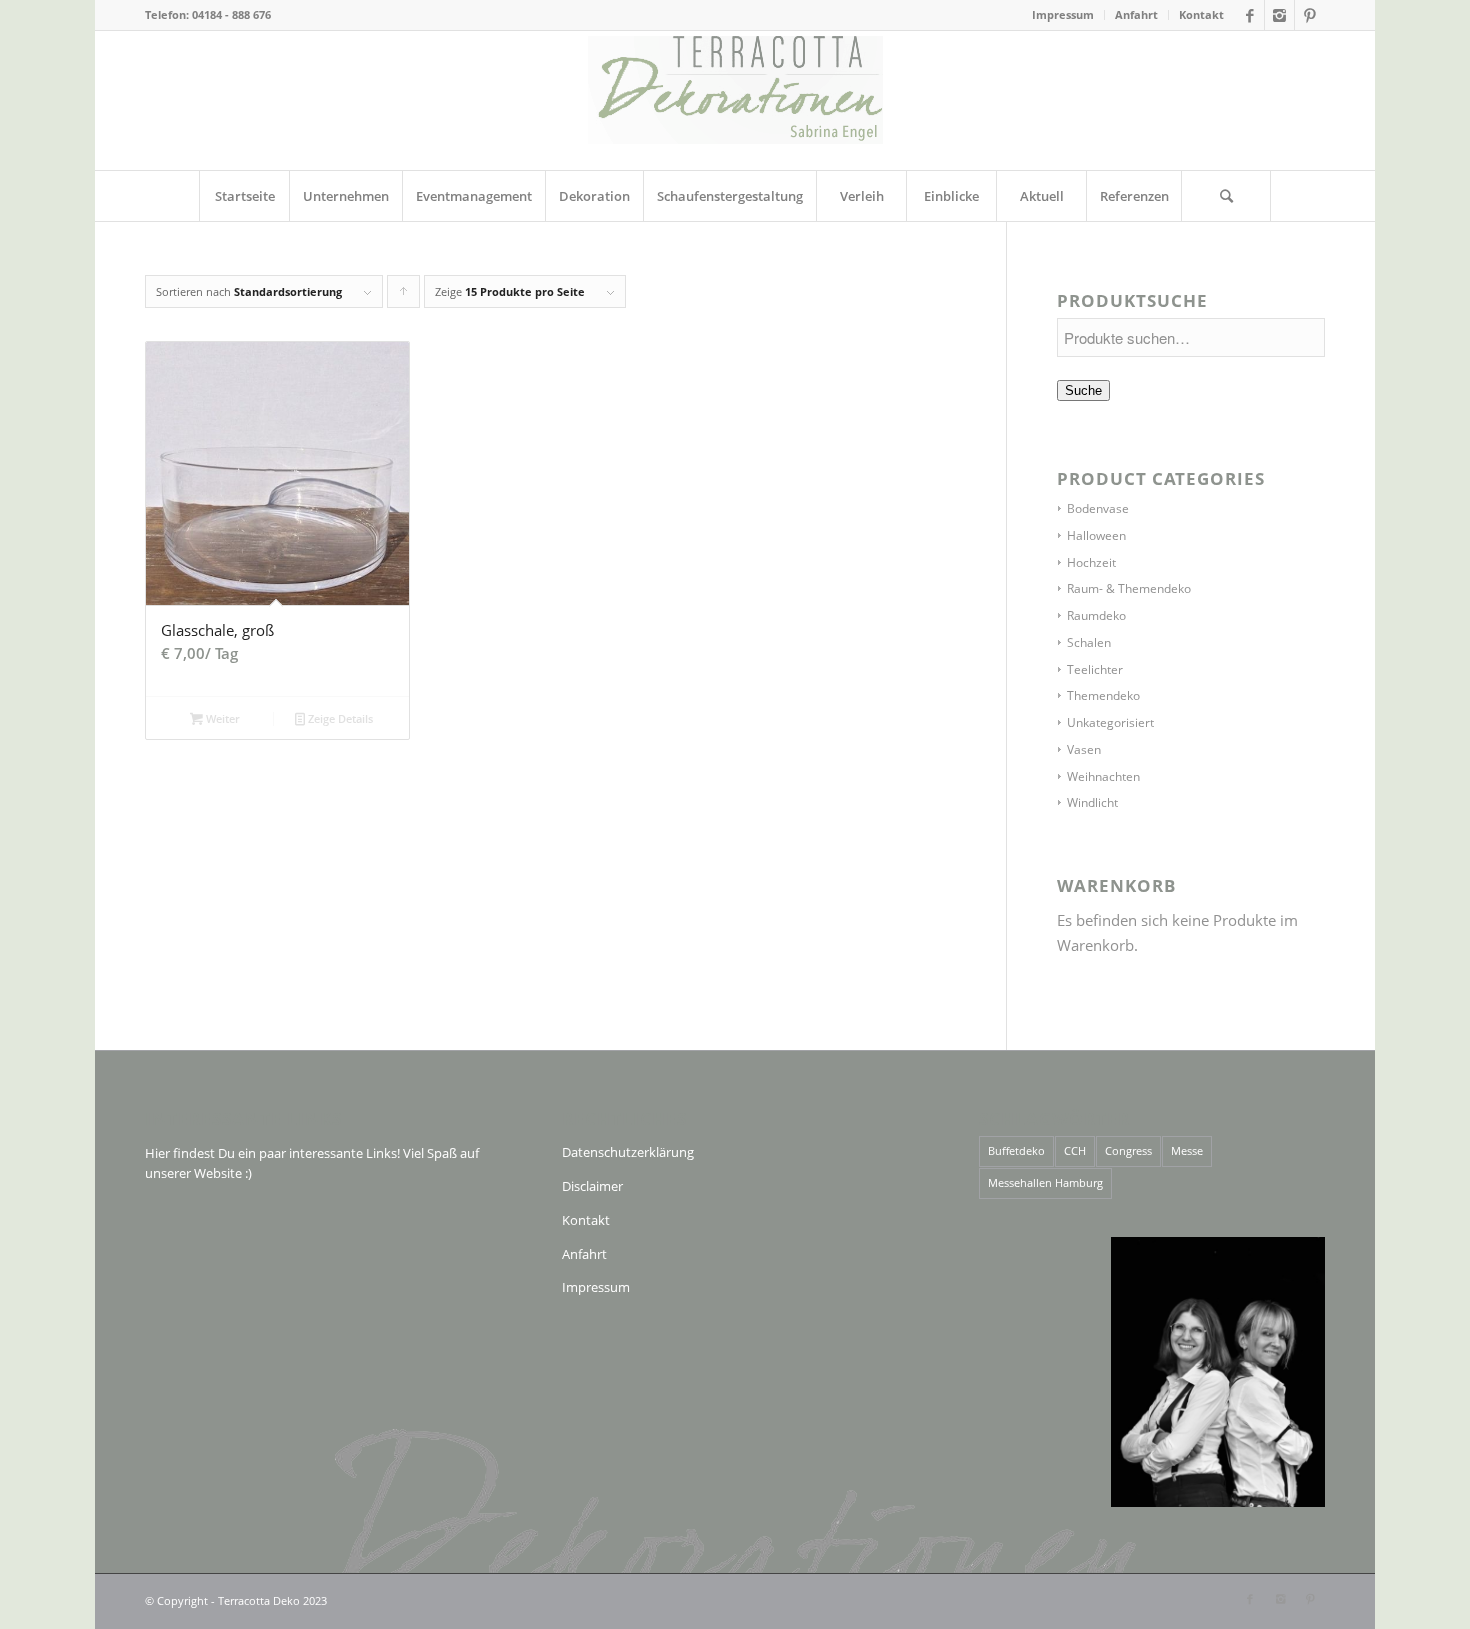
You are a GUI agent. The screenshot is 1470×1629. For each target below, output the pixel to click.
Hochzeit (1091, 562)
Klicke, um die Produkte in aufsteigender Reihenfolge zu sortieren (404, 296)
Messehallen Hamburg (1045, 1182)
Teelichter (1095, 669)
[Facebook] (1249, 15)
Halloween (1096, 535)
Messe (1187, 1150)
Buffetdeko (1016, 1150)
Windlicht (1092, 802)
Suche (1083, 390)
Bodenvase (1098, 508)
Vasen (1084, 749)
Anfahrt (1136, 14)
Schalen (1089, 642)
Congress (1128, 1150)
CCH (1075, 1150)
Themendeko (1103, 695)
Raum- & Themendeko (1129, 588)
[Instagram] (1279, 15)
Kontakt (1201, 14)
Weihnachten (1103, 776)
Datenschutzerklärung (628, 1152)
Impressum (1063, 14)
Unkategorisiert (1110, 722)
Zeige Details (339, 718)
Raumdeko (1096, 615)
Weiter (221, 718)
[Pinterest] (1310, 15)
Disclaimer (592, 1186)
